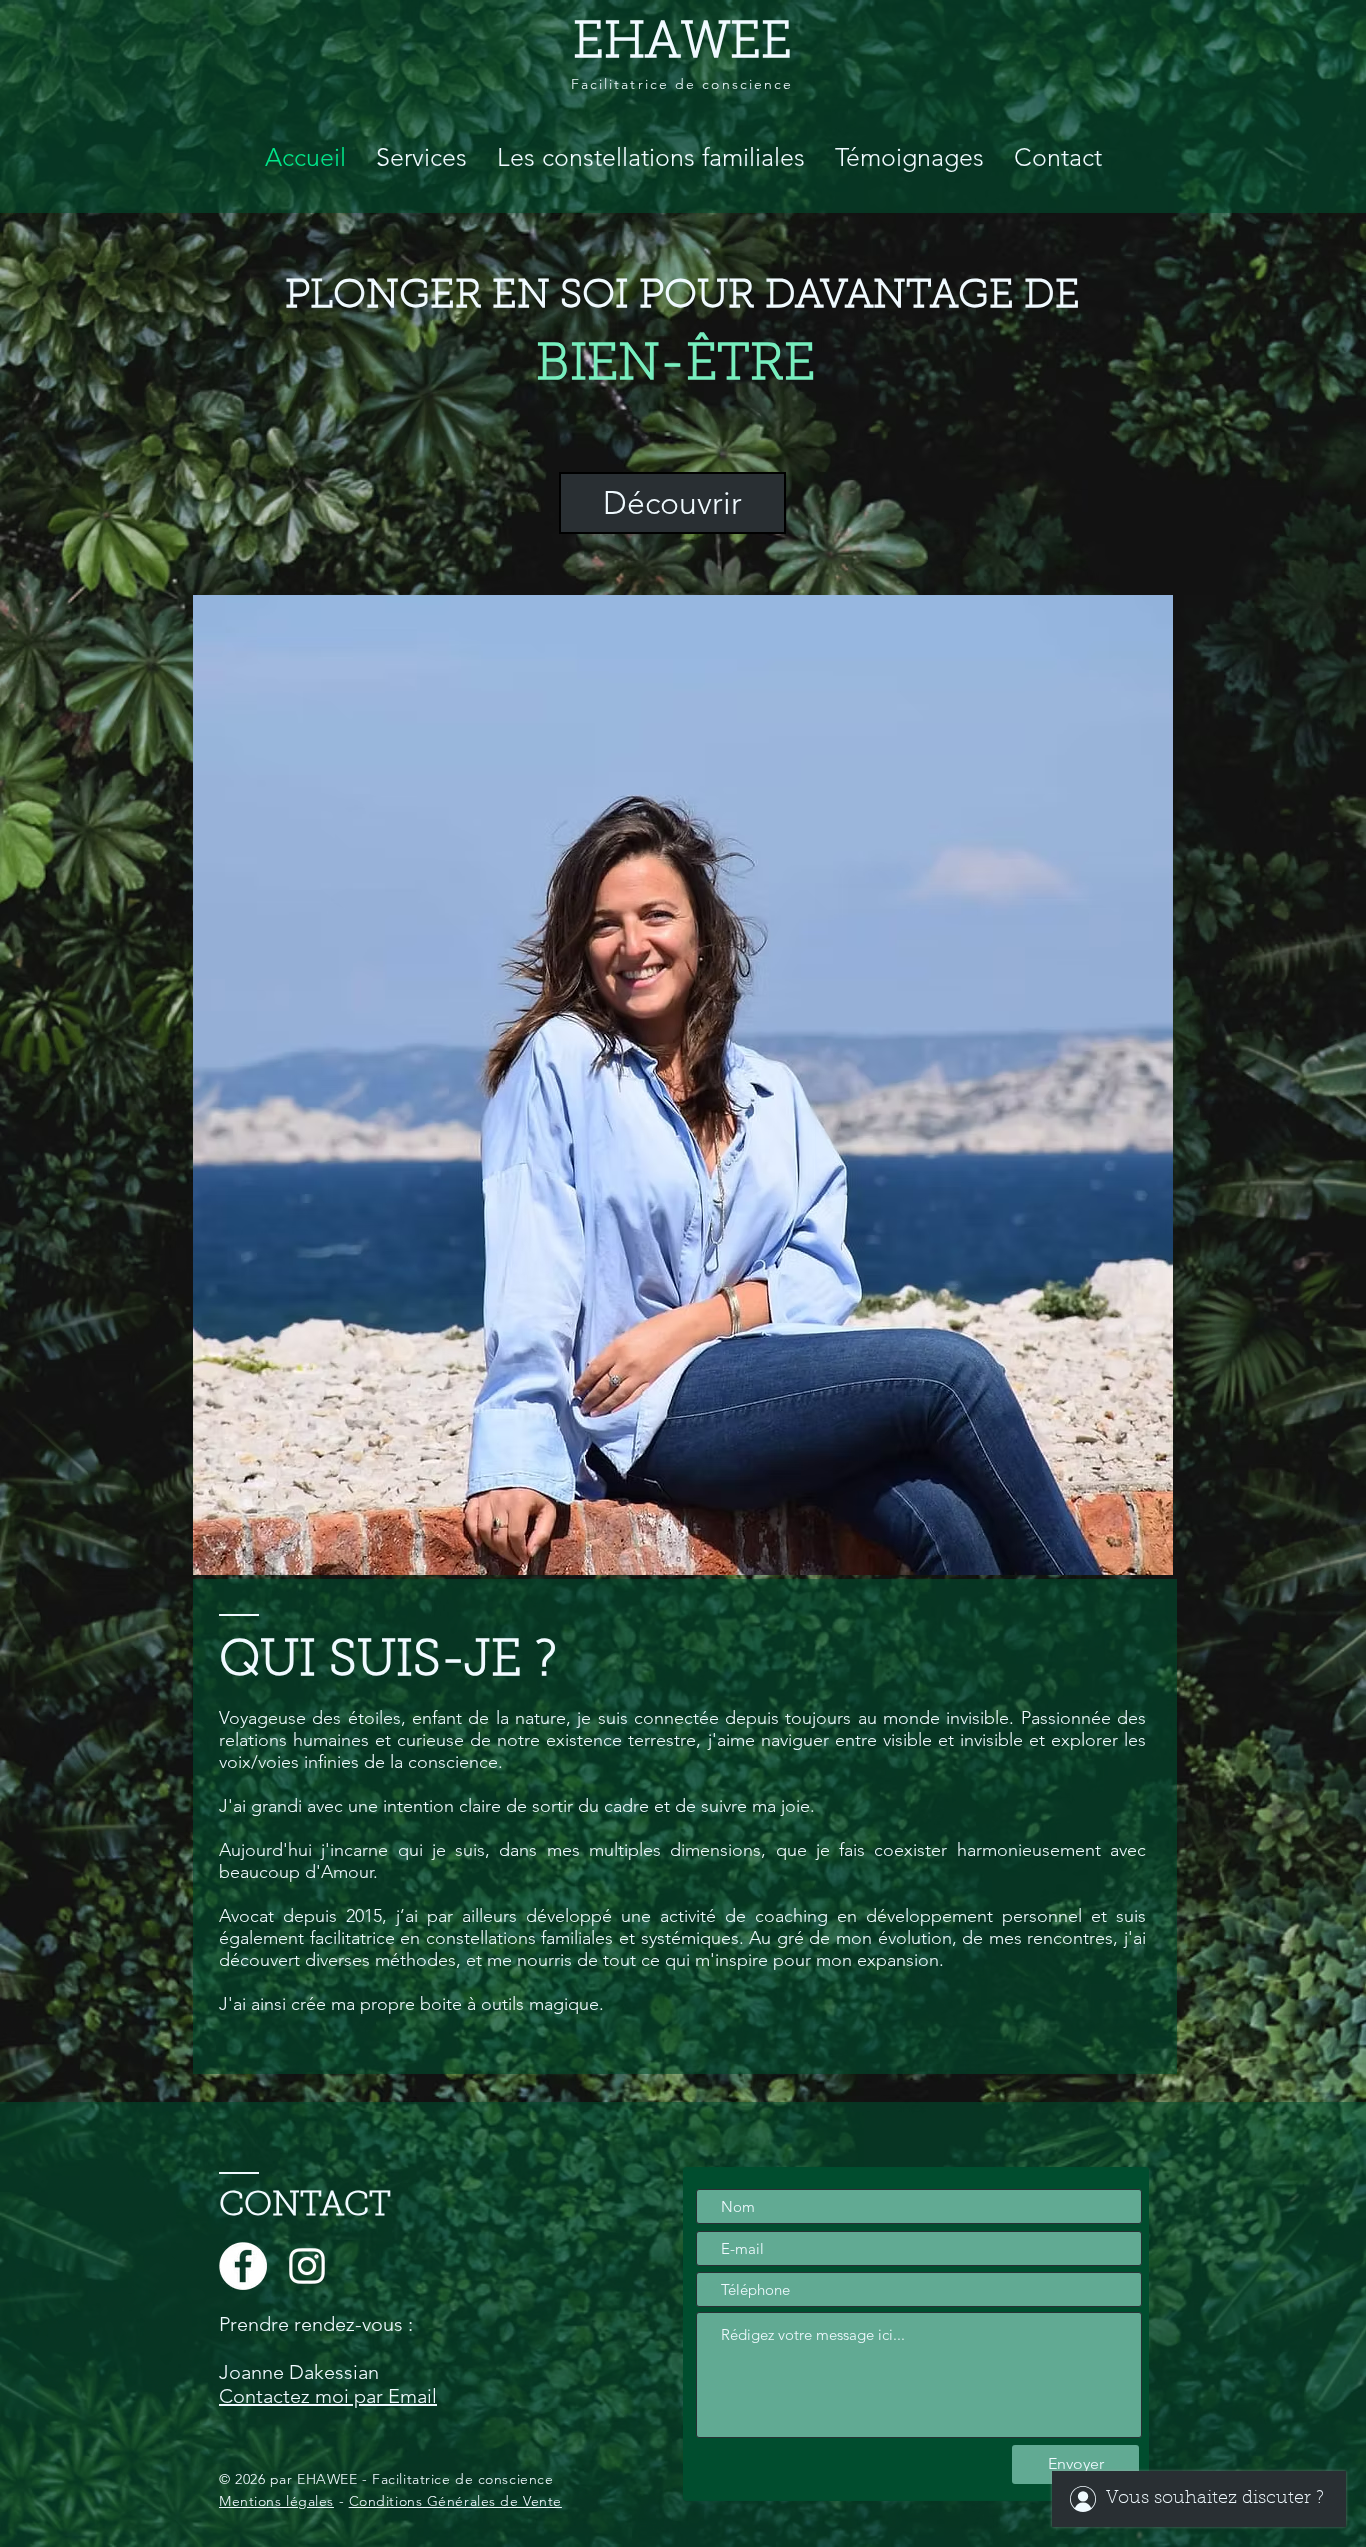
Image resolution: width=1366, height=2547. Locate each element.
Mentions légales (276, 2501)
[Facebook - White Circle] (243, 2266)
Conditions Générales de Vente (455, 2501)
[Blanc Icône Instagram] (307, 2266)
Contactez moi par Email (328, 2396)
